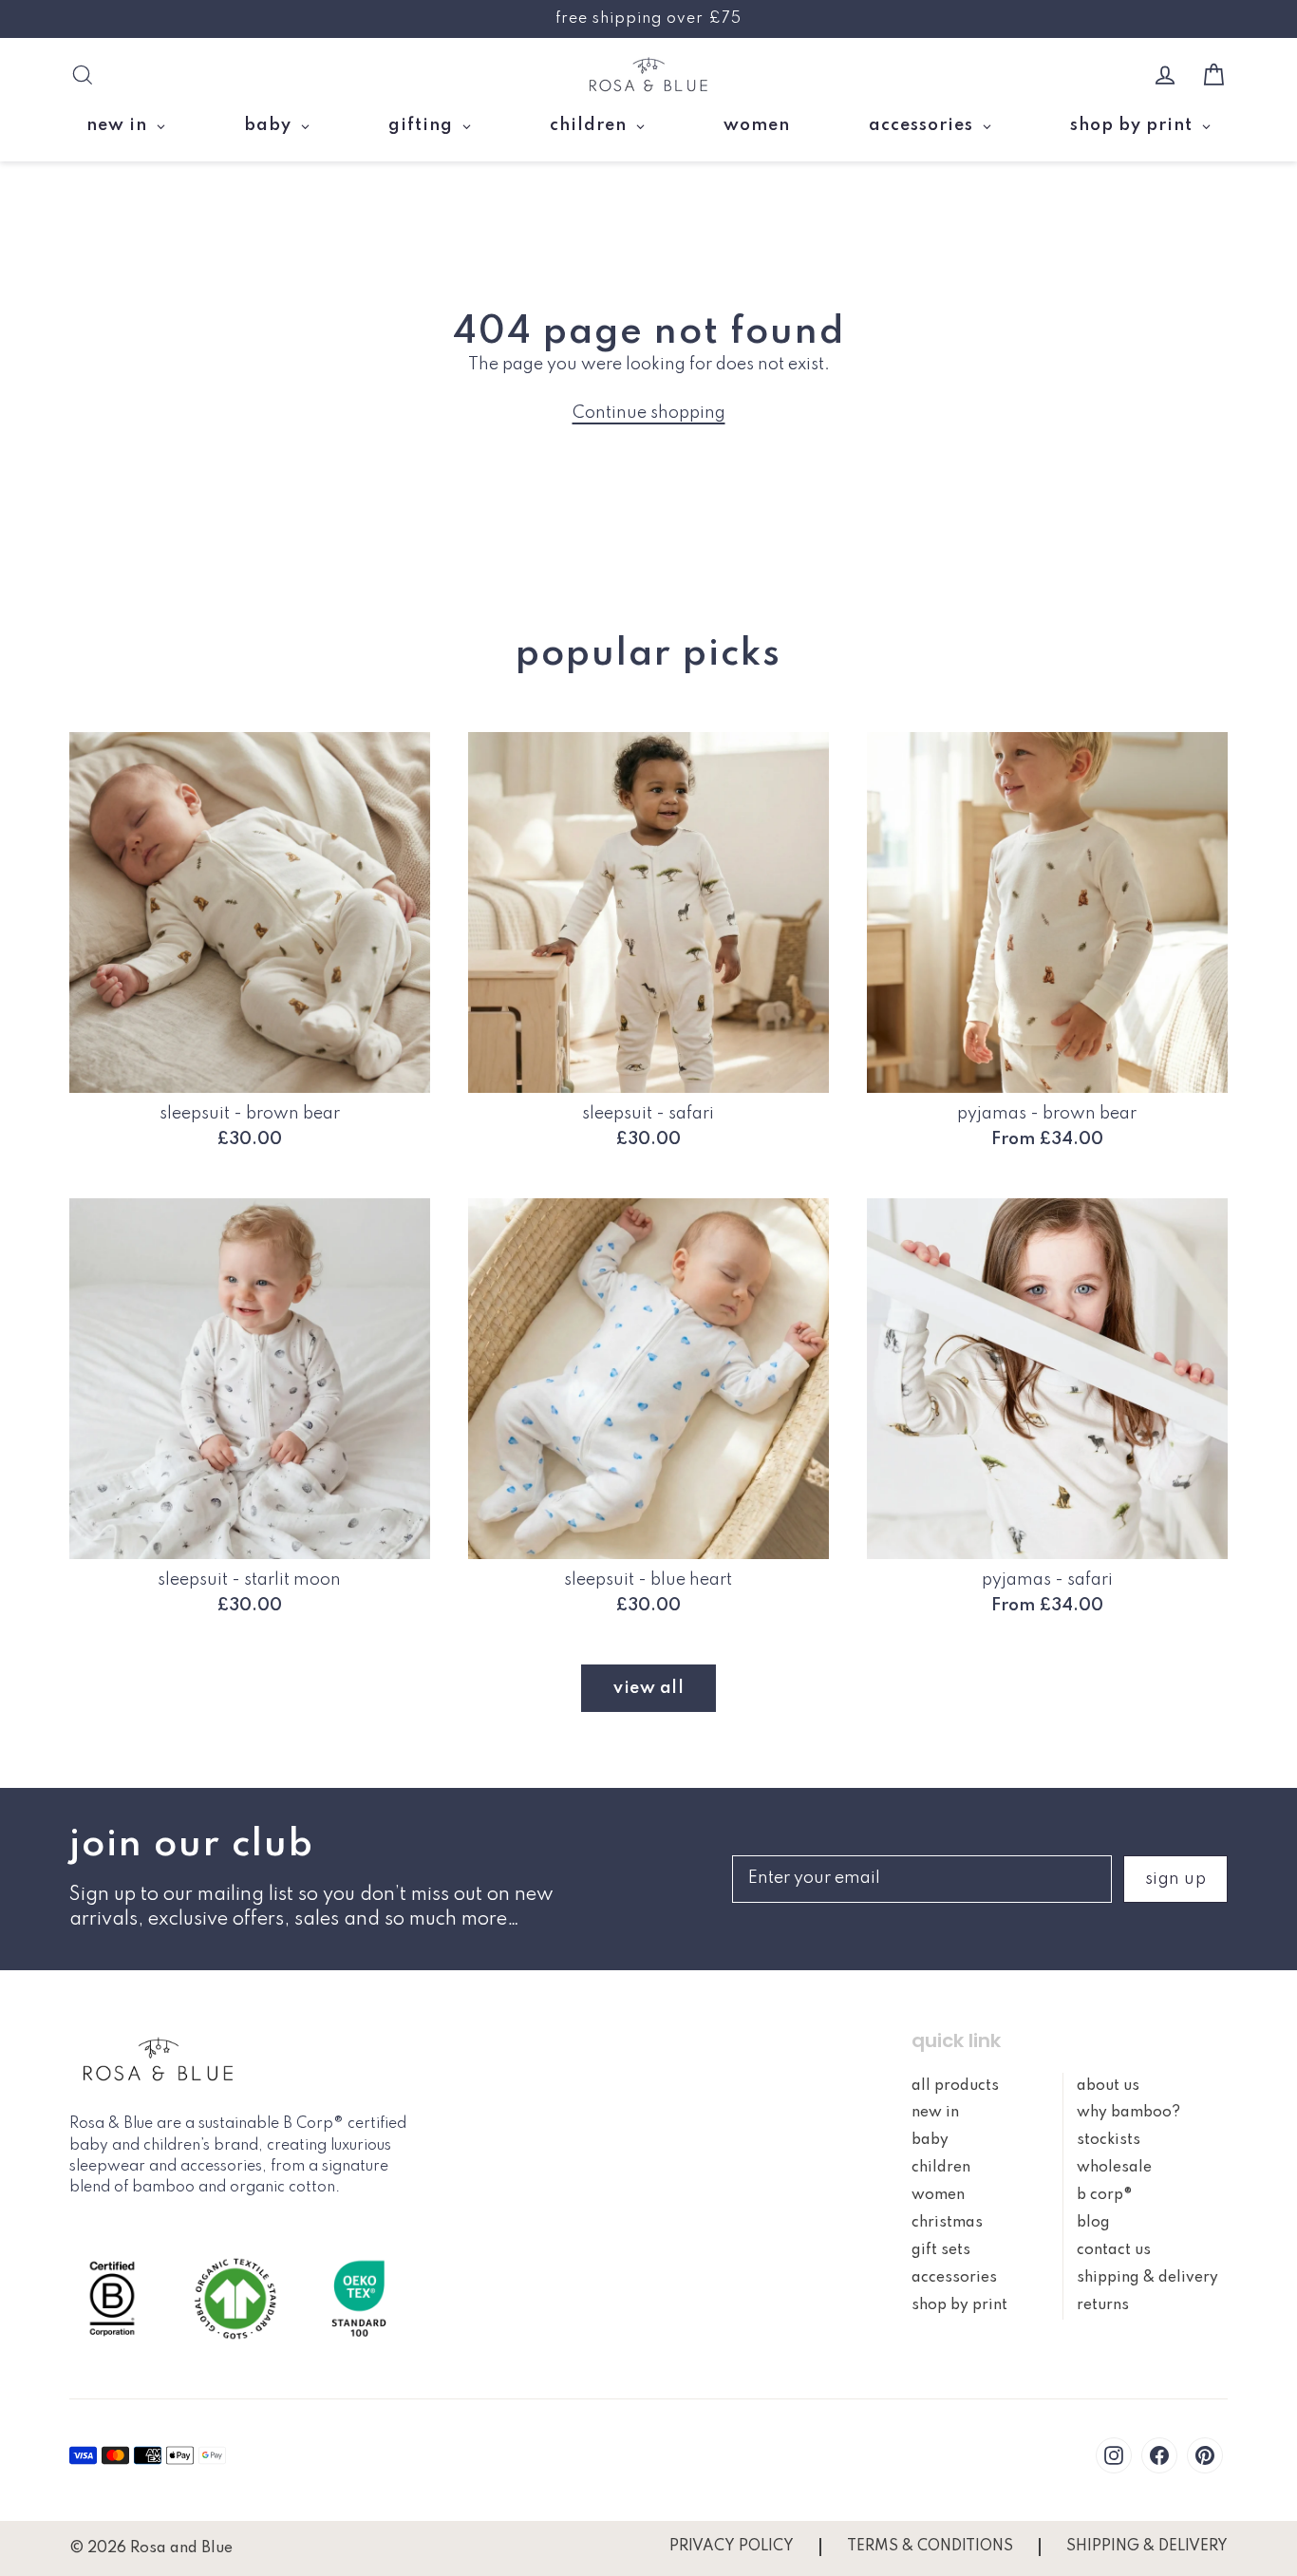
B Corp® (1105, 2195)
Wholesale (1114, 2168)
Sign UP (1176, 1879)
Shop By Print (959, 2305)
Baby (930, 2140)
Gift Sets (941, 2250)
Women (938, 2195)
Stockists (1109, 2140)
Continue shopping (649, 413)
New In (935, 2113)
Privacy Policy (732, 2547)
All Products (955, 2086)
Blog (1093, 2223)
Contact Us (1114, 2250)
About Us (1108, 2086)
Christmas (947, 2223)
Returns (1103, 2305)
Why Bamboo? (1128, 2113)
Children (941, 2168)
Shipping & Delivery (1147, 2278)
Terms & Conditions (930, 2547)
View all (648, 1688)
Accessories (954, 2278)
